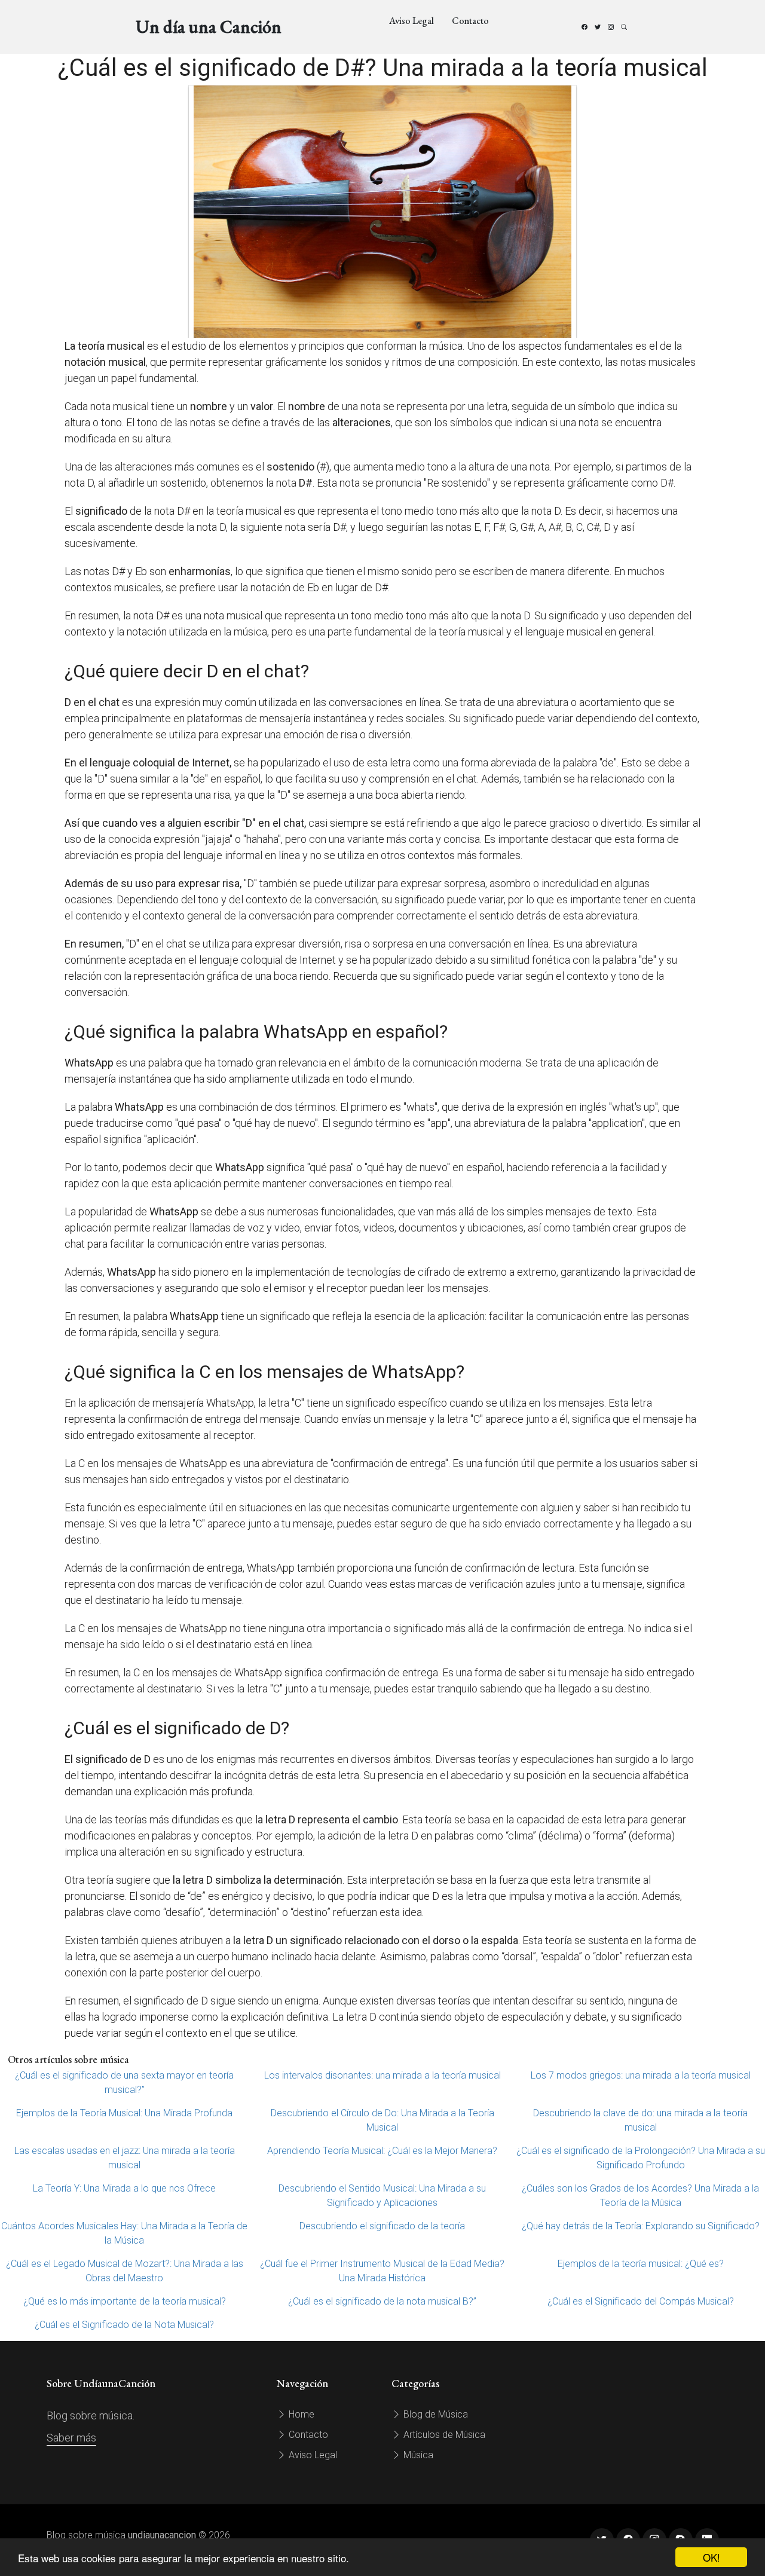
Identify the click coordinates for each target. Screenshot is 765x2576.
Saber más (71, 2438)
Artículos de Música (443, 2435)
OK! (712, 2557)
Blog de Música (434, 2414)
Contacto (470, 21)
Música (417, 2455)
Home (300, 2414)
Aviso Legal (411, 21)
